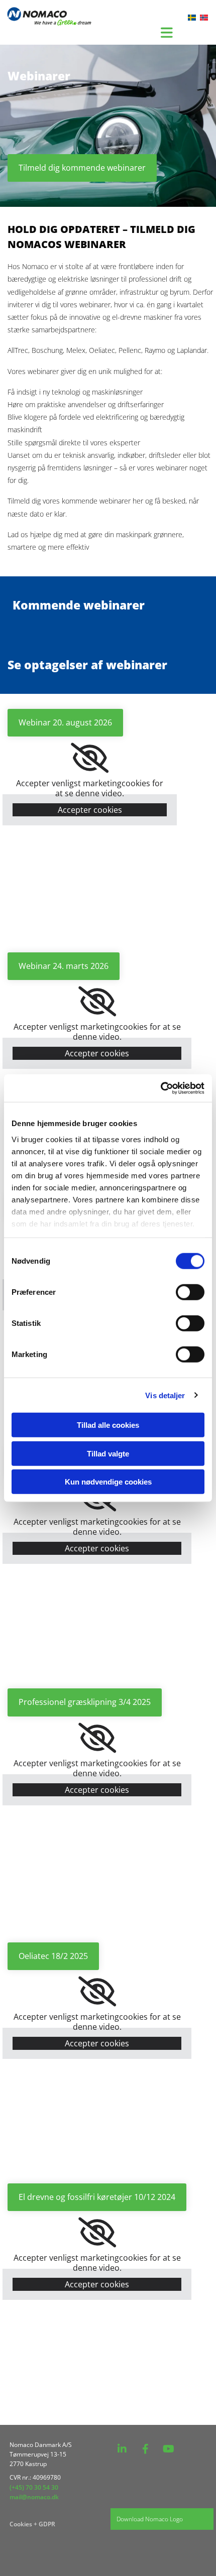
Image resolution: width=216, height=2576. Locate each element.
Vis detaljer (165, 1395)
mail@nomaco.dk (34, 2497)
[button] (82, 168)
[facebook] (145, 2449)
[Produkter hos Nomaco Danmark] (45, 17)
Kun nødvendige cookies (108, 1482)
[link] (90, 758)
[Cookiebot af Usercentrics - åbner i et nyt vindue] (160, 1088)
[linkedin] (122, 2449)
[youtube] (168, 2449)
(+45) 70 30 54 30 (34, 2487)
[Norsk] (204, 18)
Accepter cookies (90, 810)
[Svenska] (192, 18)
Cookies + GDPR (33, 2524)
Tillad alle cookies (108, 1425)
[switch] (190, 1292)
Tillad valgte (108, 1453)
